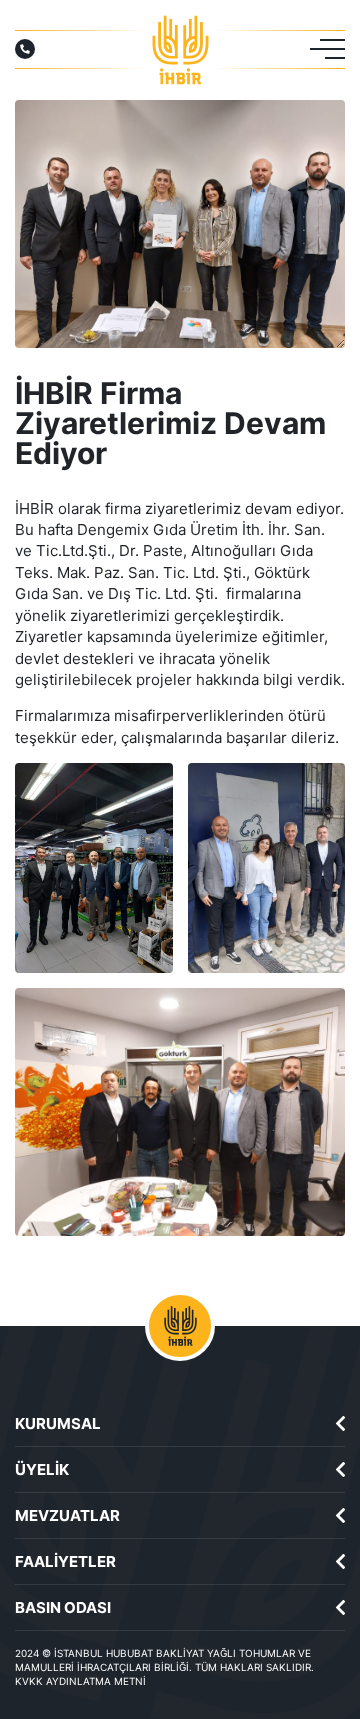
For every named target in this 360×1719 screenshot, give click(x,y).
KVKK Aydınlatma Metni (80, 1681)
